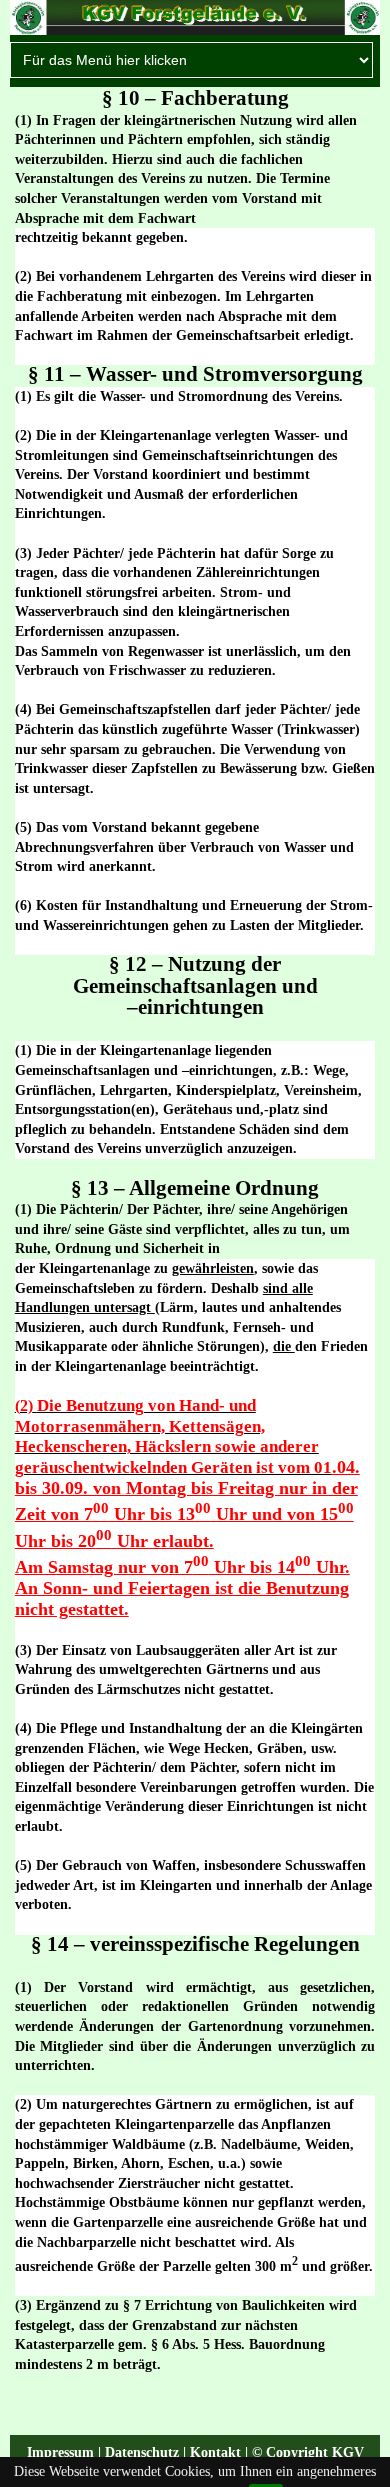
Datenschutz (142, 2452)
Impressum (60, 2452)
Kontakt (215, 2452)
